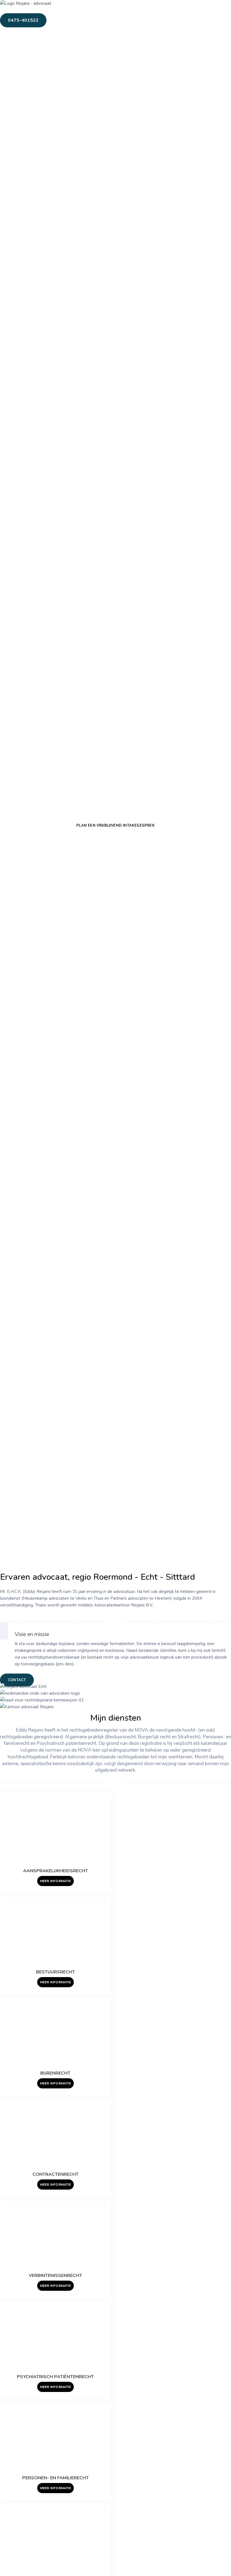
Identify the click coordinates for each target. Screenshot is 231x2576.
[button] (79, 12)
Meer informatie (55, 1982)
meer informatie (55, 1881)
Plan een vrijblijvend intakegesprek (115, 826)
